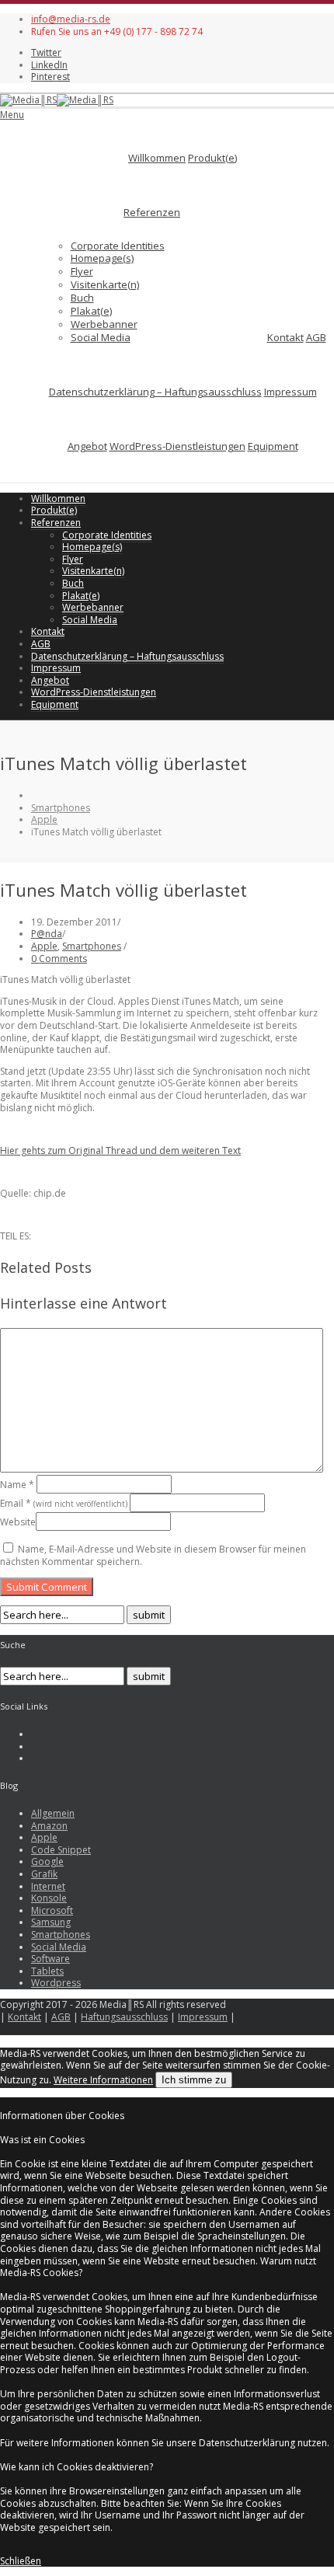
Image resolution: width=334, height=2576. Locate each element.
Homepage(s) (102, 258)
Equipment (273, 446)
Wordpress (56, 1983)
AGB (316, 337)
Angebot (87, 446)
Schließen (21, 2561)
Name (17, 1485)
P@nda (47, 934)
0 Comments (59, 959)
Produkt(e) (212, 158)
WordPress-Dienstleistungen (177, 446)
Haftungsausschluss (124, 2017)
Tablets (47, 1971)
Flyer (82, 271)
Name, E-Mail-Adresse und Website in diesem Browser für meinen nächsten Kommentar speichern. (153, 1555)
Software (50, 1959)
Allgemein (53, 1813)
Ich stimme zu (194, 2080)
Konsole (49, 1898)
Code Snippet (61, 1850)
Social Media (101, 337)
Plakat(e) (91, 311)
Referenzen (152, 212)
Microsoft (52, 1910)
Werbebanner (104, 324)
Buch (82, 298)
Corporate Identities (118, 246)
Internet (48, 1886)
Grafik (44, 1874)
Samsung (51, 1922)
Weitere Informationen (103, 2080)
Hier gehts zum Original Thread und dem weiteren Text (120, 1150)
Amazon (49, 1826)
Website (18, 1522)
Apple (44, 819)
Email (64, 1503)
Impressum (291, 392)
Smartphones (61, 808)
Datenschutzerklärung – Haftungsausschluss (155, 392)
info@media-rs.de (71, 19)
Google (47, 1861)
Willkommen (157, 158)
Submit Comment (47, 1587)
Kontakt (285, 337)
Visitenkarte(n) (105, 284)
